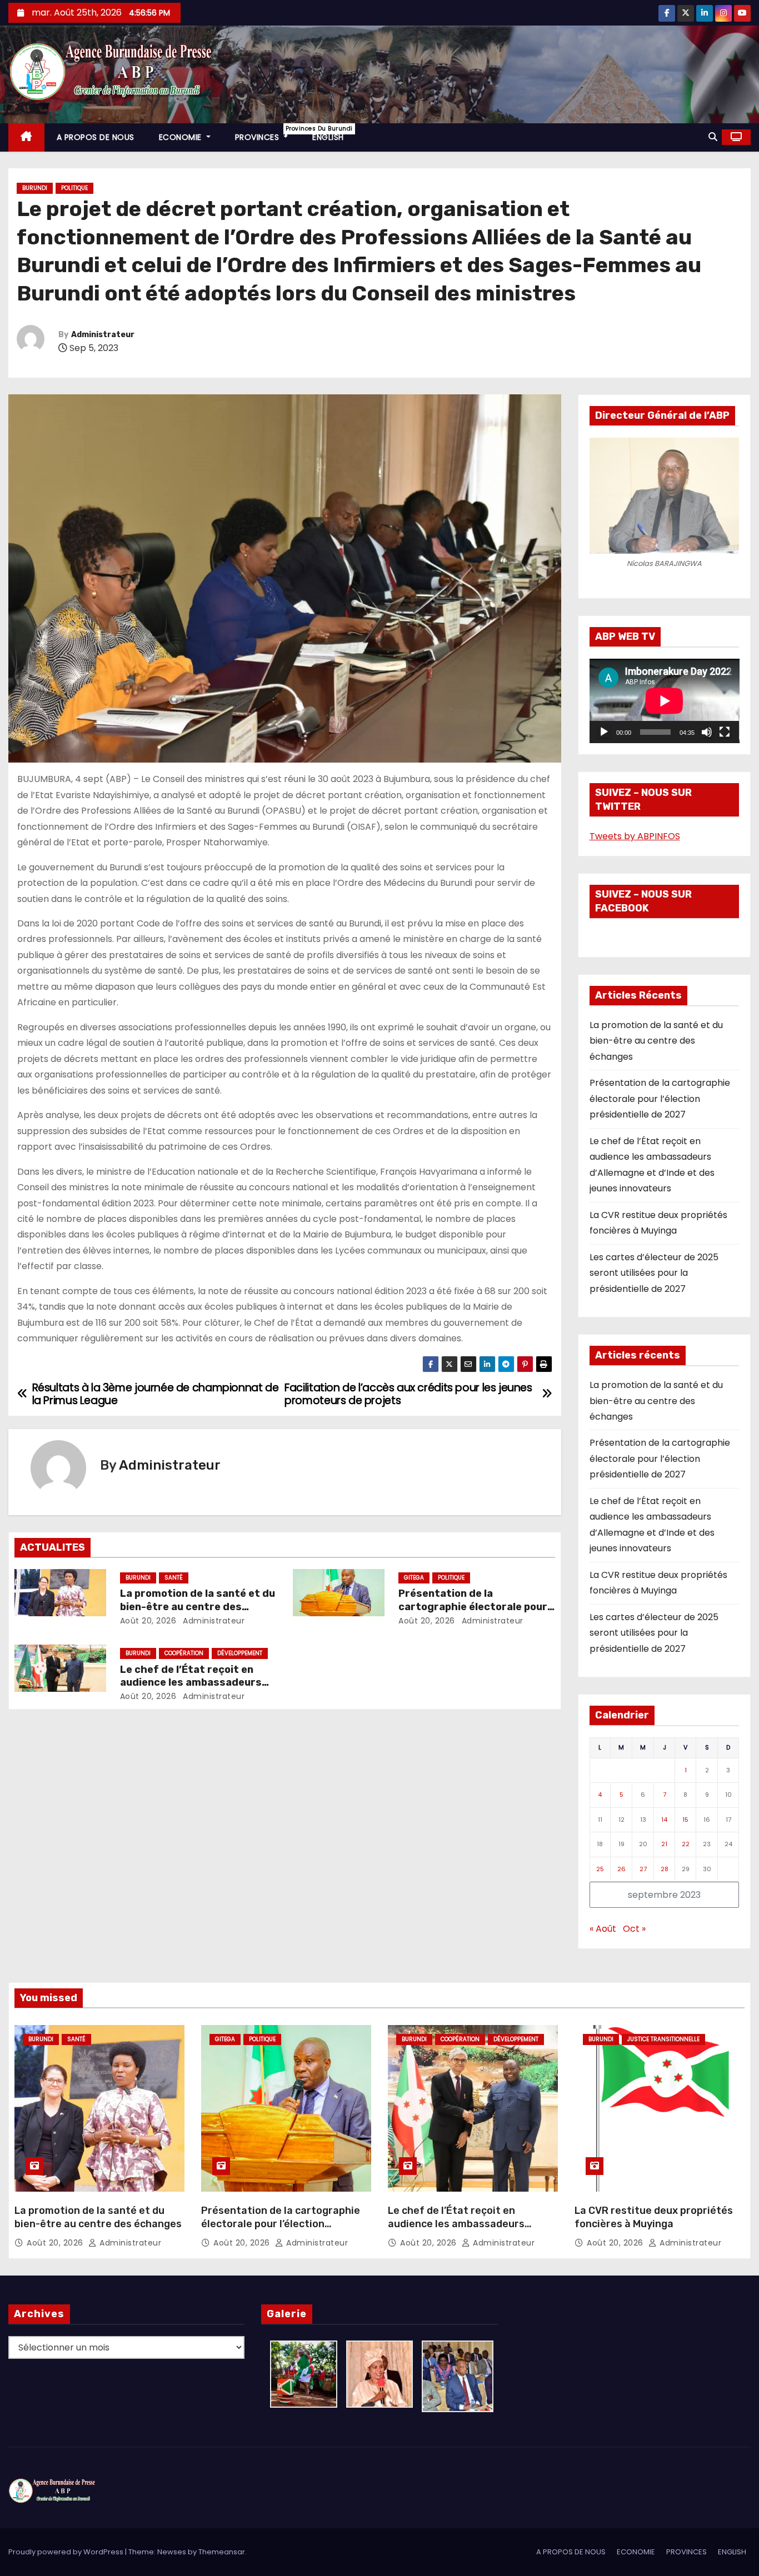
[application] (665, 701)
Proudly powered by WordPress (67, 2552)
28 (665, 1869)
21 (664, 1844)
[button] (713, 137)
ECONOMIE (182, 137)
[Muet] (707, 732)
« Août (603, 1929)
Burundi (35, 188)
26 (621, 1869)
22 (686, 1844)
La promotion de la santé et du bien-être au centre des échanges (198, 1607)
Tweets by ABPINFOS (635, 836)
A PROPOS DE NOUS (96, 137)
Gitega (414, 1578)
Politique (74, 188)
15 (685, 1820)
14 (664, 1820)
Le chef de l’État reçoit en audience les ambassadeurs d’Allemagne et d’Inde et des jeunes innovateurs (457, 2231)
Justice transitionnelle (663, 2039)
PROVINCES (268, 134)
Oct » (634, 1929)
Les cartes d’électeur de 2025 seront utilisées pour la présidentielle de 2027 (654, 1273)
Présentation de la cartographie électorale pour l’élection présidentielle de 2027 (660, 1099)
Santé (174, 1578)
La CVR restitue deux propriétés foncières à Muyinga (654, 2217)
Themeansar (222, 2552)
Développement (240, 1653)
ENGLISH (328, 137)
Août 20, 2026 (148, 1621)
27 (643, 1869)
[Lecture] (604, 732)
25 (600, 1869)
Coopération (184, 1653)
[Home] (26, 137)
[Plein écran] (725, 732)
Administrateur (103, 335)
